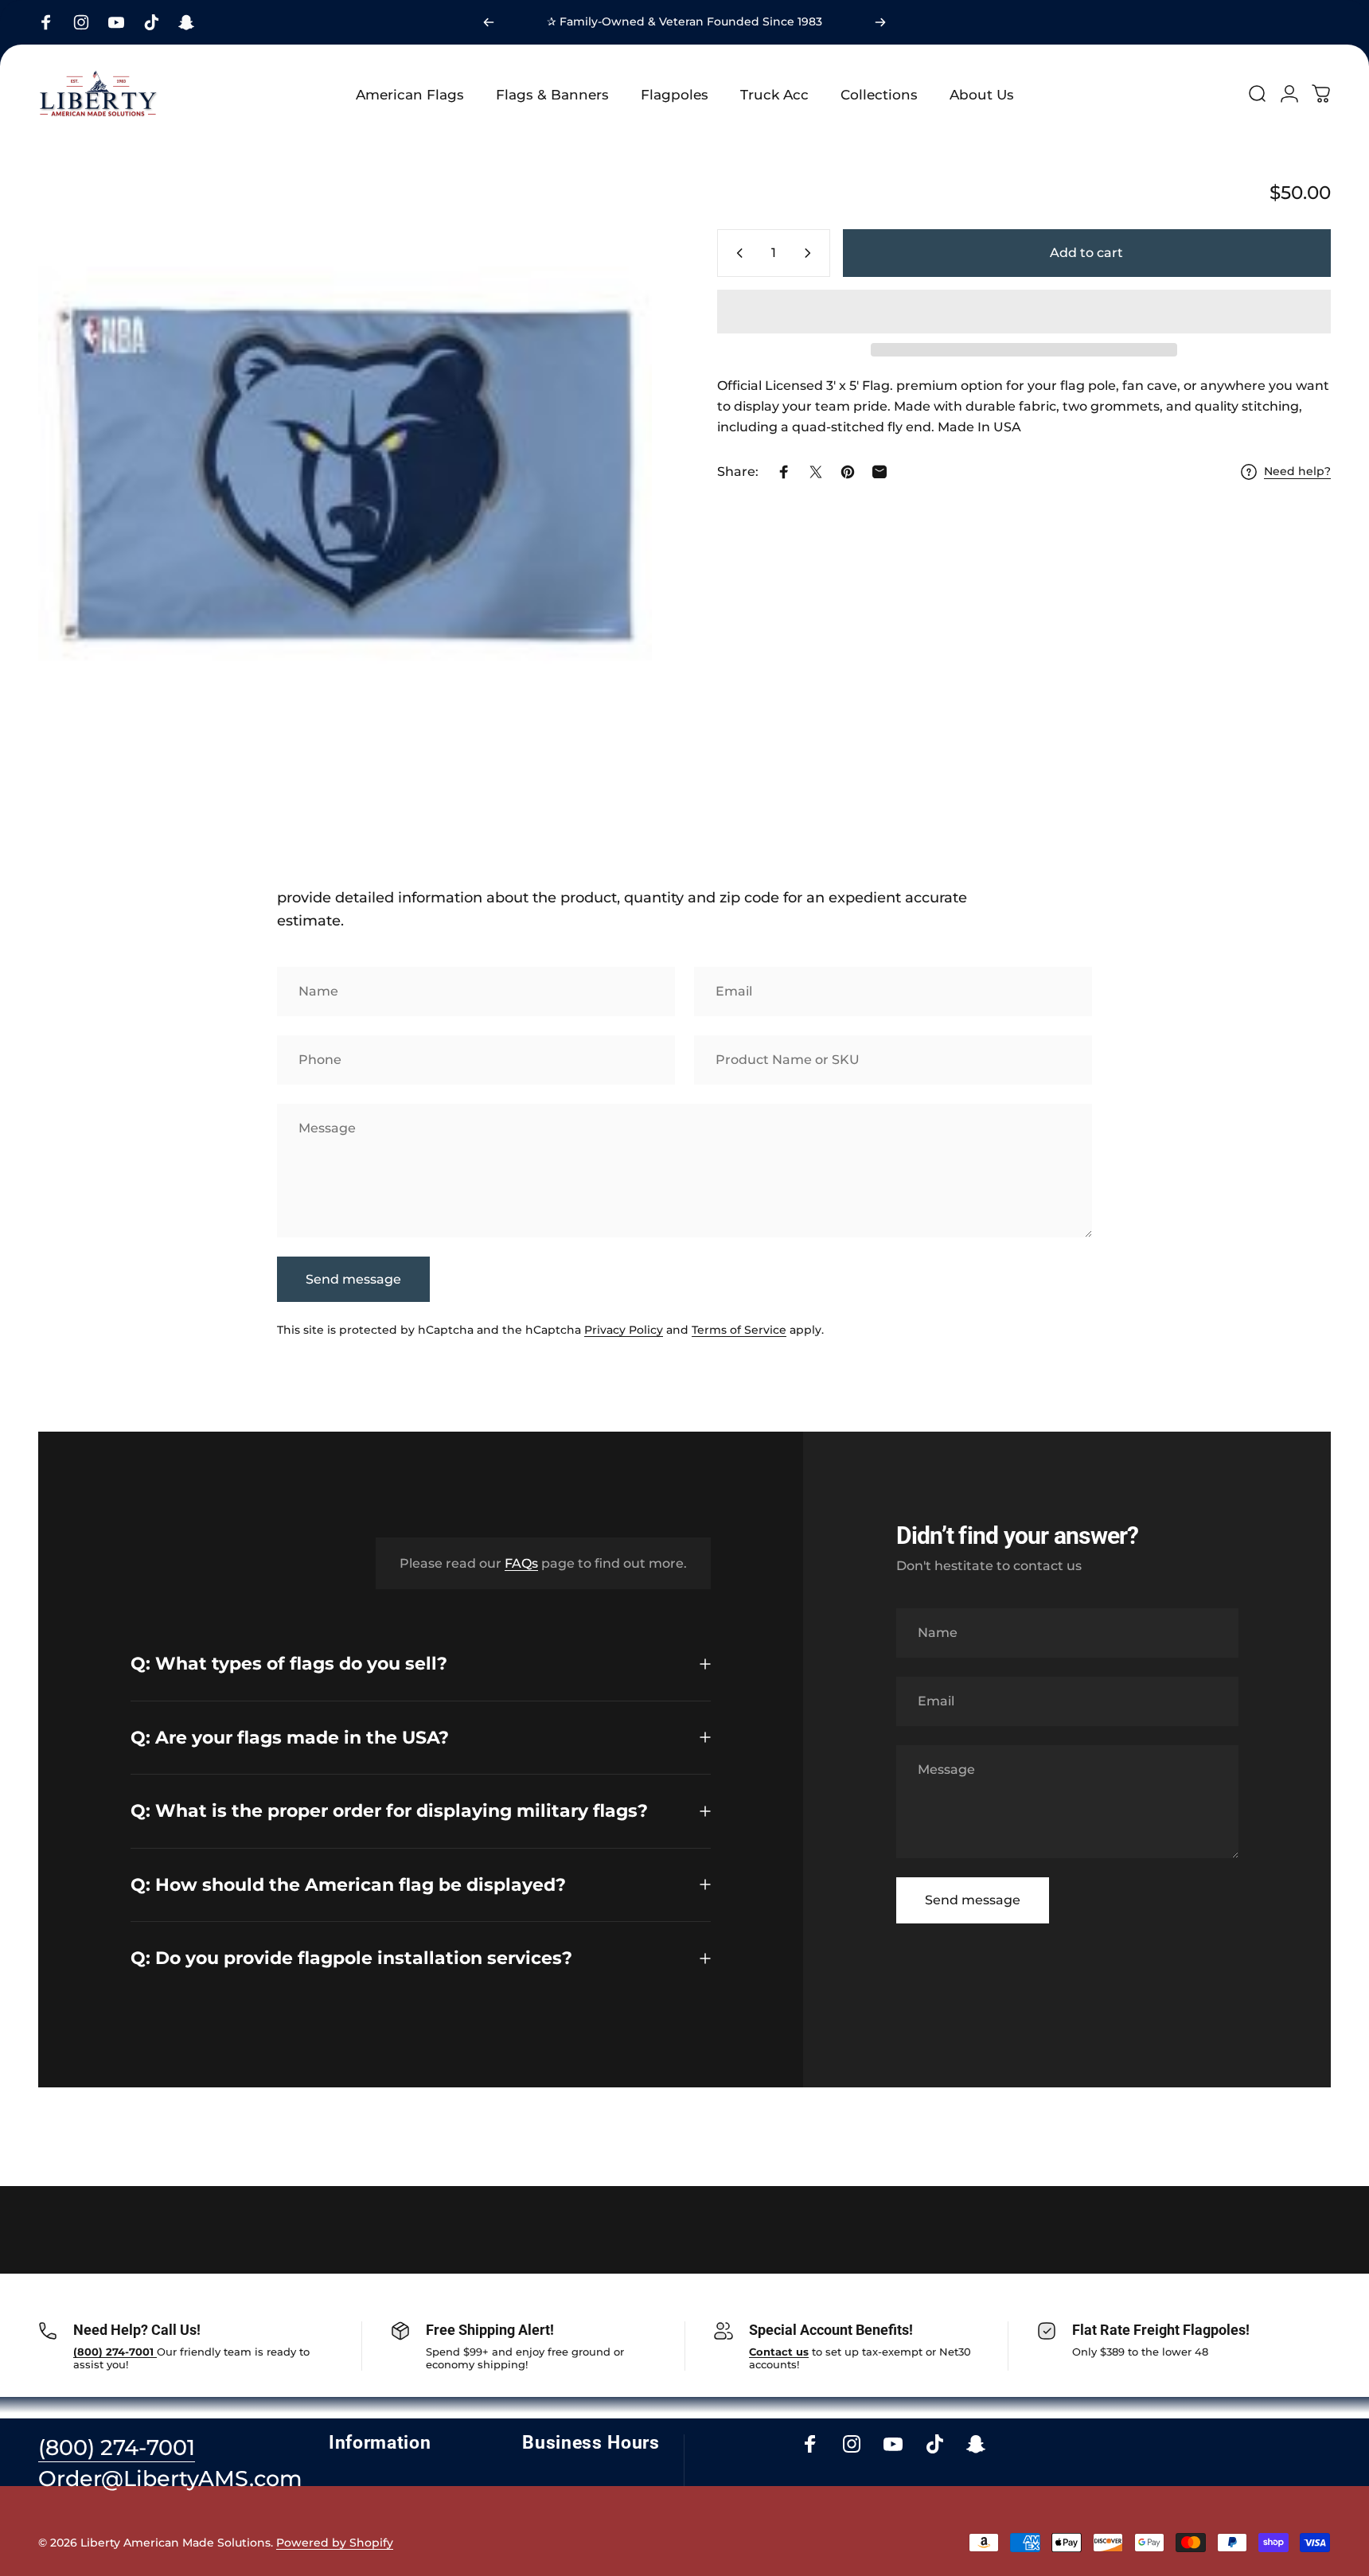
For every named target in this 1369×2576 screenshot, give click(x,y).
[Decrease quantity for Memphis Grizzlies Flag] (736, 253)
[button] (1024, 312)
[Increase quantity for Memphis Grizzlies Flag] (811, 253)
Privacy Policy (624, 1330)
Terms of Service (739, 1330)
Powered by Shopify (335, 2543)
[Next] (880, 22)
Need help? (1297, 472)
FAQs (521, 1563)
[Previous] (489, 22)
